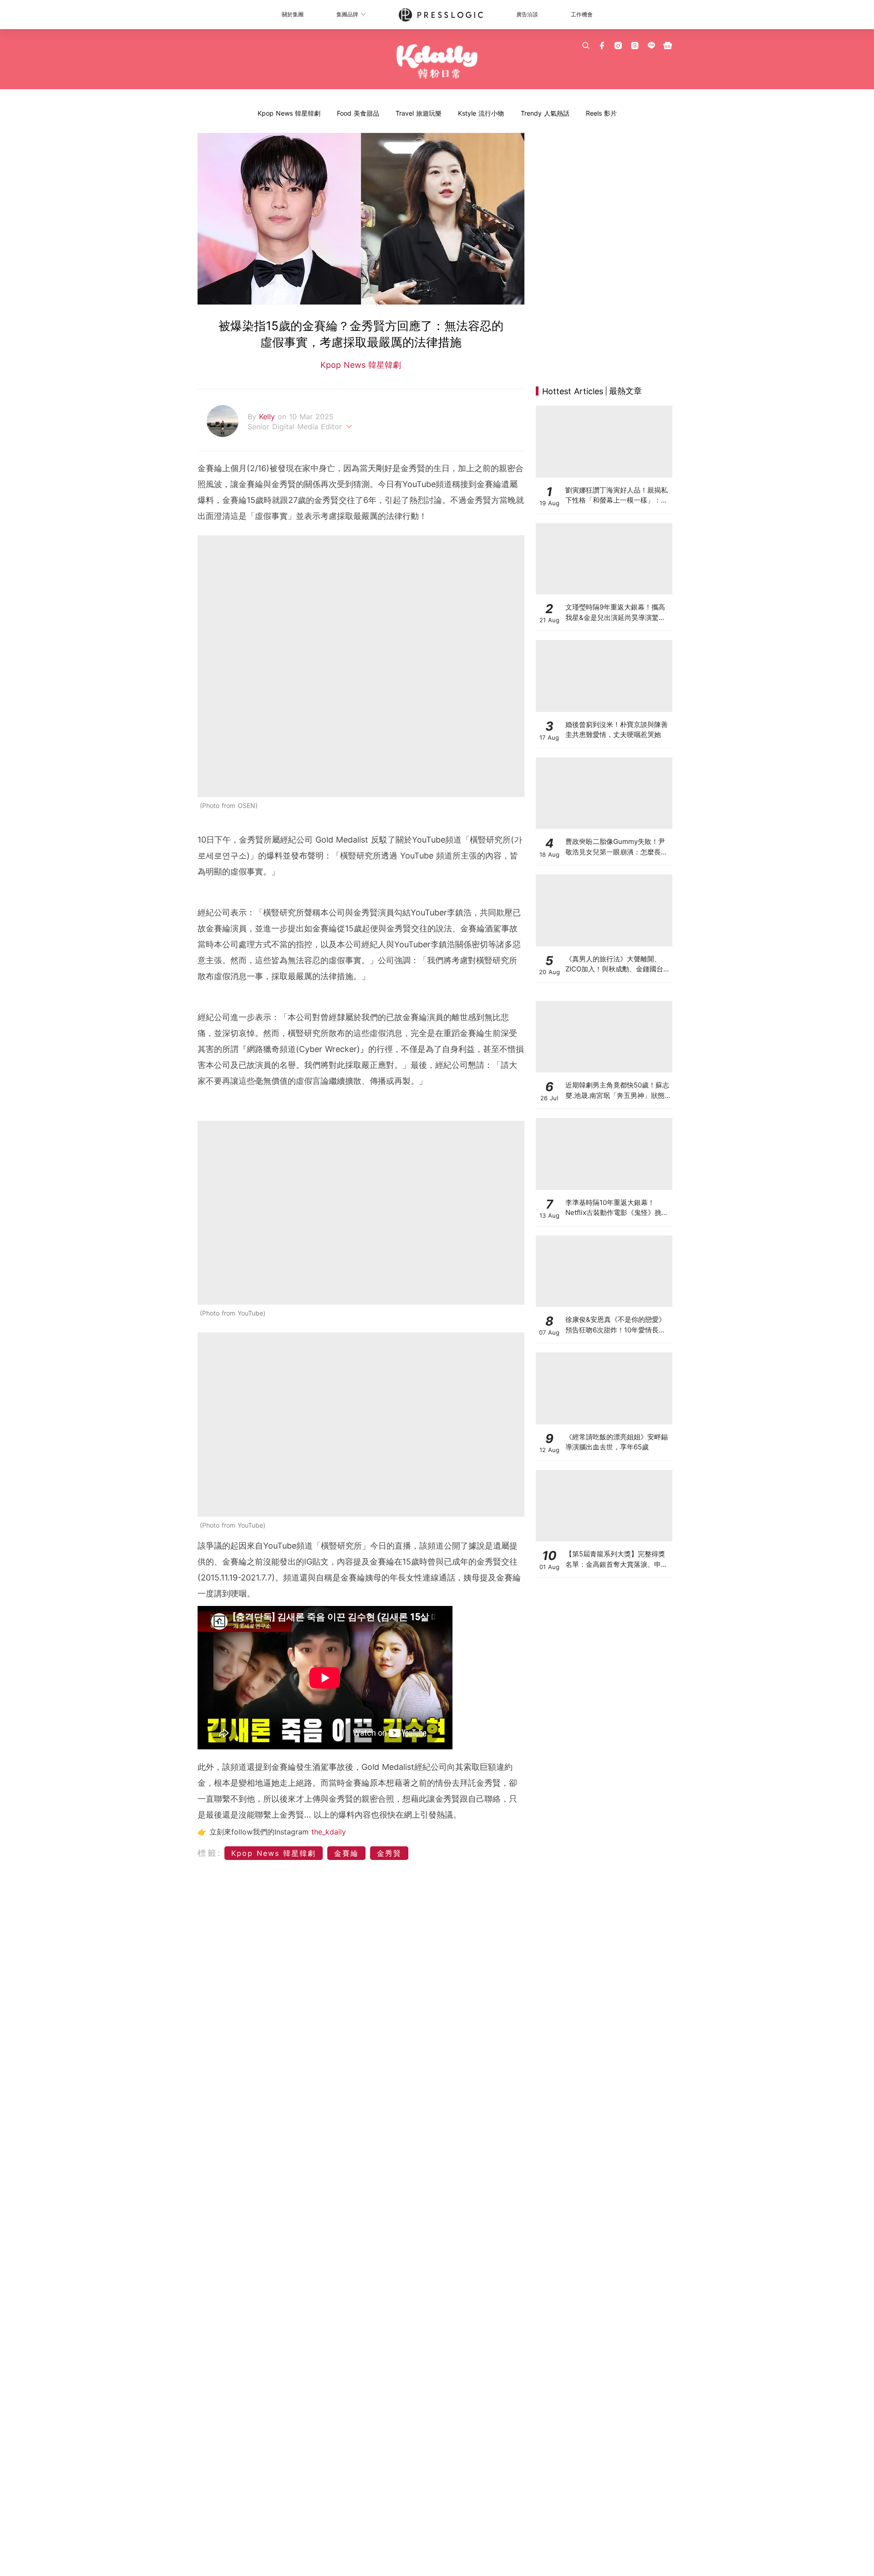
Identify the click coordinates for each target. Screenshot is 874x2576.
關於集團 (293, 14)
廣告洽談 (527, 14)
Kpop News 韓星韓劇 (289, 113)
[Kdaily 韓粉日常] (437, 62)
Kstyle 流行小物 (481, 113)
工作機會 (582, 14)
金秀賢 (389, 1853)
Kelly (268, 417)
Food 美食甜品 (358, 113)
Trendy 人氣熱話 (545, 113)
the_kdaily (329, 1832)
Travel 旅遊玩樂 (419, 113)
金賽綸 (346, 1853)
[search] (586, 46)
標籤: (210, 1853)
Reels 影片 (601, 113)
